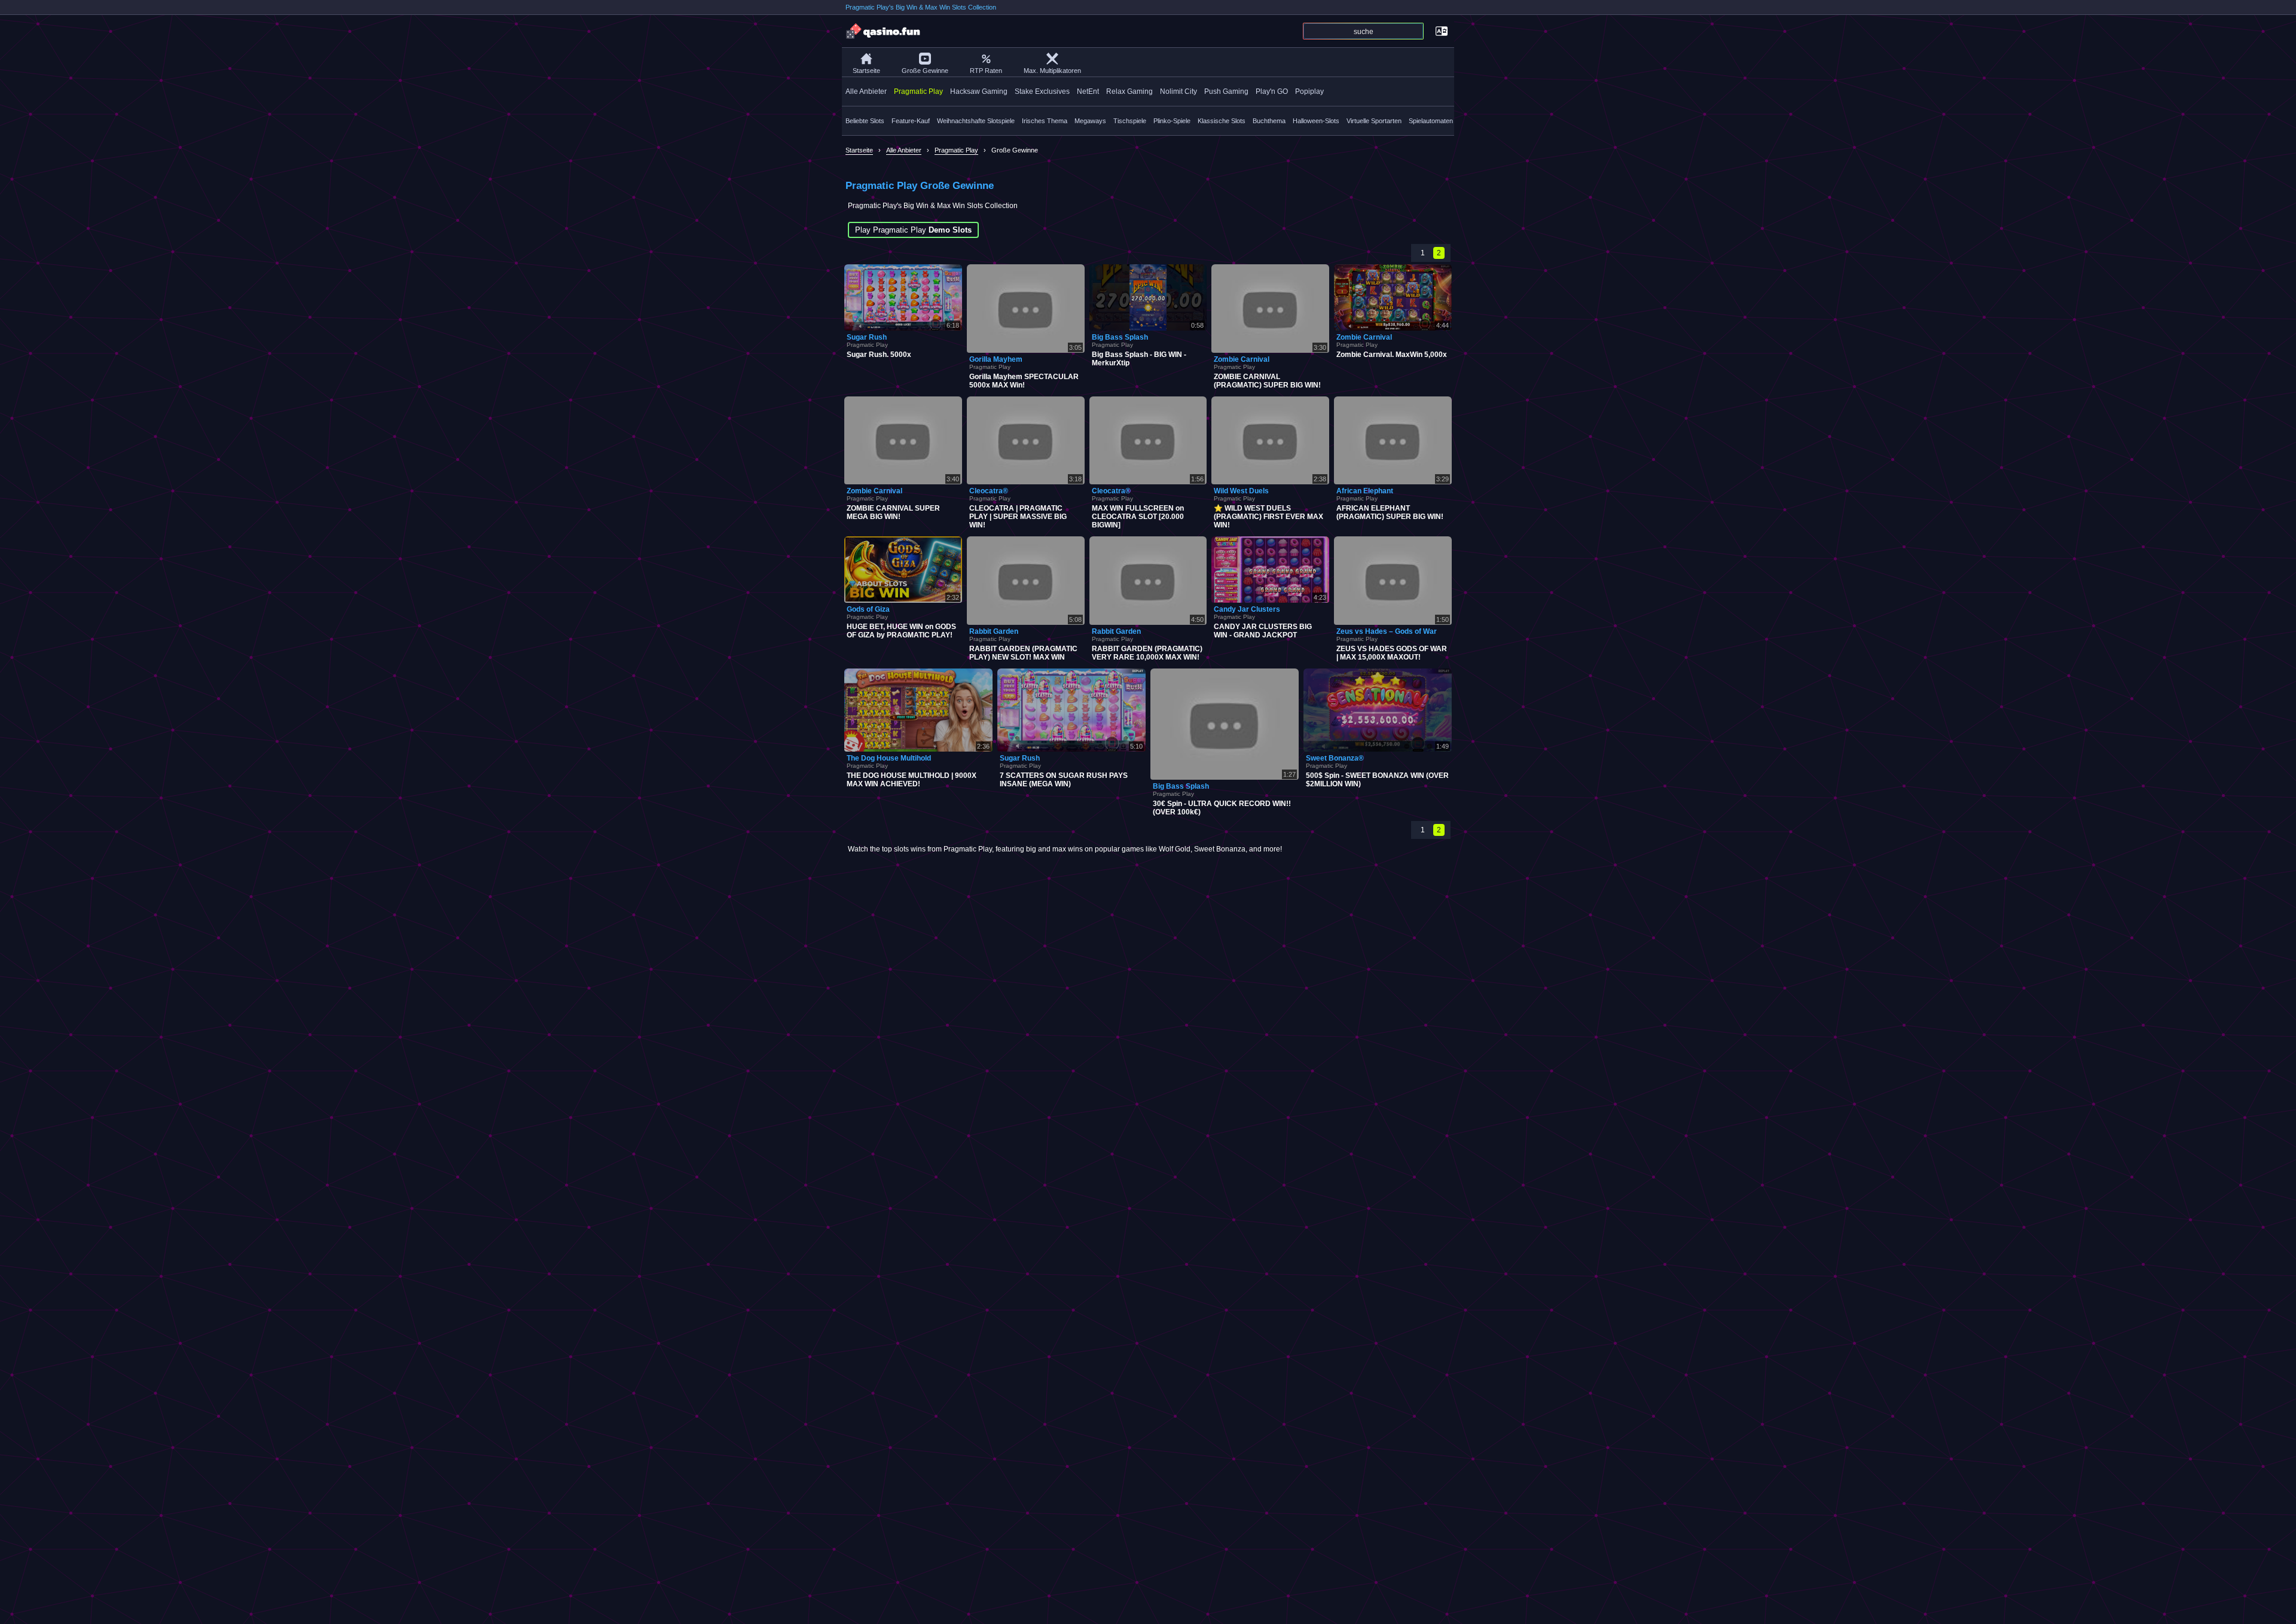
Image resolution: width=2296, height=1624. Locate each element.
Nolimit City (1178, 91)
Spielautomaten (1431, 121)
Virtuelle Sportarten (1374, 121)
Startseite (866, 71)
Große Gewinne (925, 71)
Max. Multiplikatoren (1052, 71)
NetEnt (1088, 91)
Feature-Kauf (911, 121)
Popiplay (1309, 91)
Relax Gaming (1129, 91)
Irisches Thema (1045, 121)
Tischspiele (1130, 121)
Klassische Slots (1222, 121)
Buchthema (1269, 121)
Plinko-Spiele (1172, 121)
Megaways (1090, 121)
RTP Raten (986, 71)
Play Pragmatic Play (913, 230)
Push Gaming (1226, 91)
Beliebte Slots (865, 121)
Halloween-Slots (1316, 121)
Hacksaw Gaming (979, 91)
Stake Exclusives (1042, 91)
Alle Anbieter (866, 91)
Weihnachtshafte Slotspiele (976, 121)
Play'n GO (1272, 91)
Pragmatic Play (918, 91)
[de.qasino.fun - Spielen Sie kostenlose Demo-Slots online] (884, 31)
